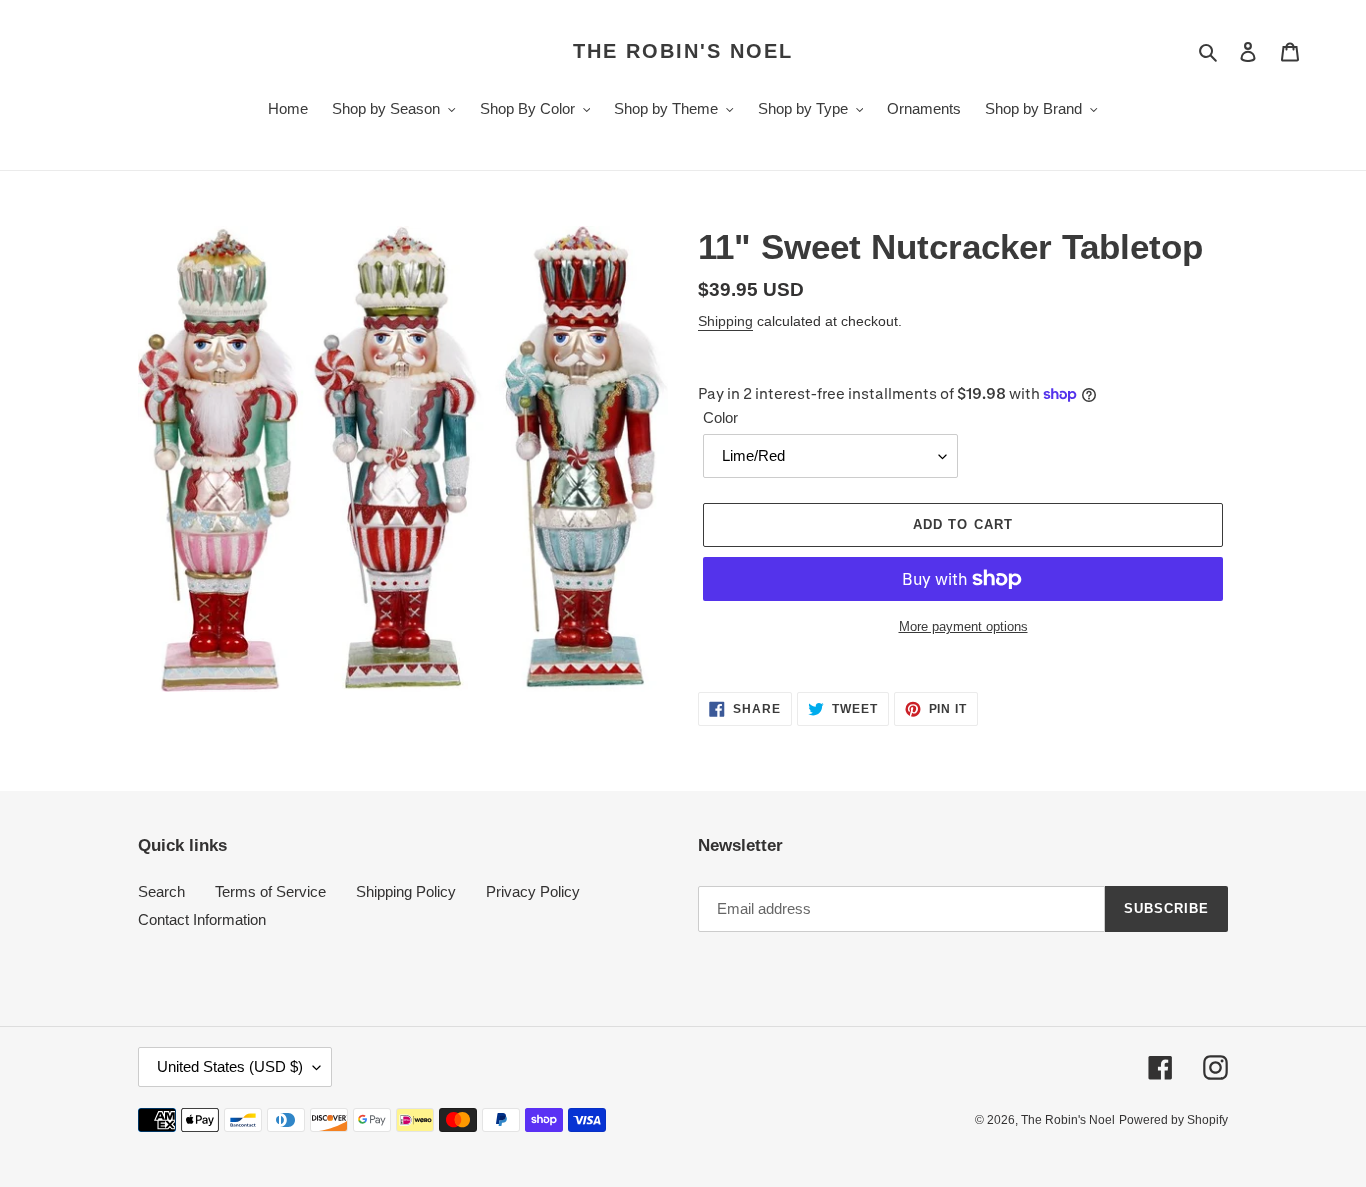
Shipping (725, 321)
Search (161, 891)
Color (720, 417)
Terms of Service (270, 891)
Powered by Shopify (1173, 1120)
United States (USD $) (230, 1066)
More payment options (963, 626)
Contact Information (202, 919)
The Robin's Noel (683, 51)
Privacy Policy (533, 891)
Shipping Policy (406, 891)
